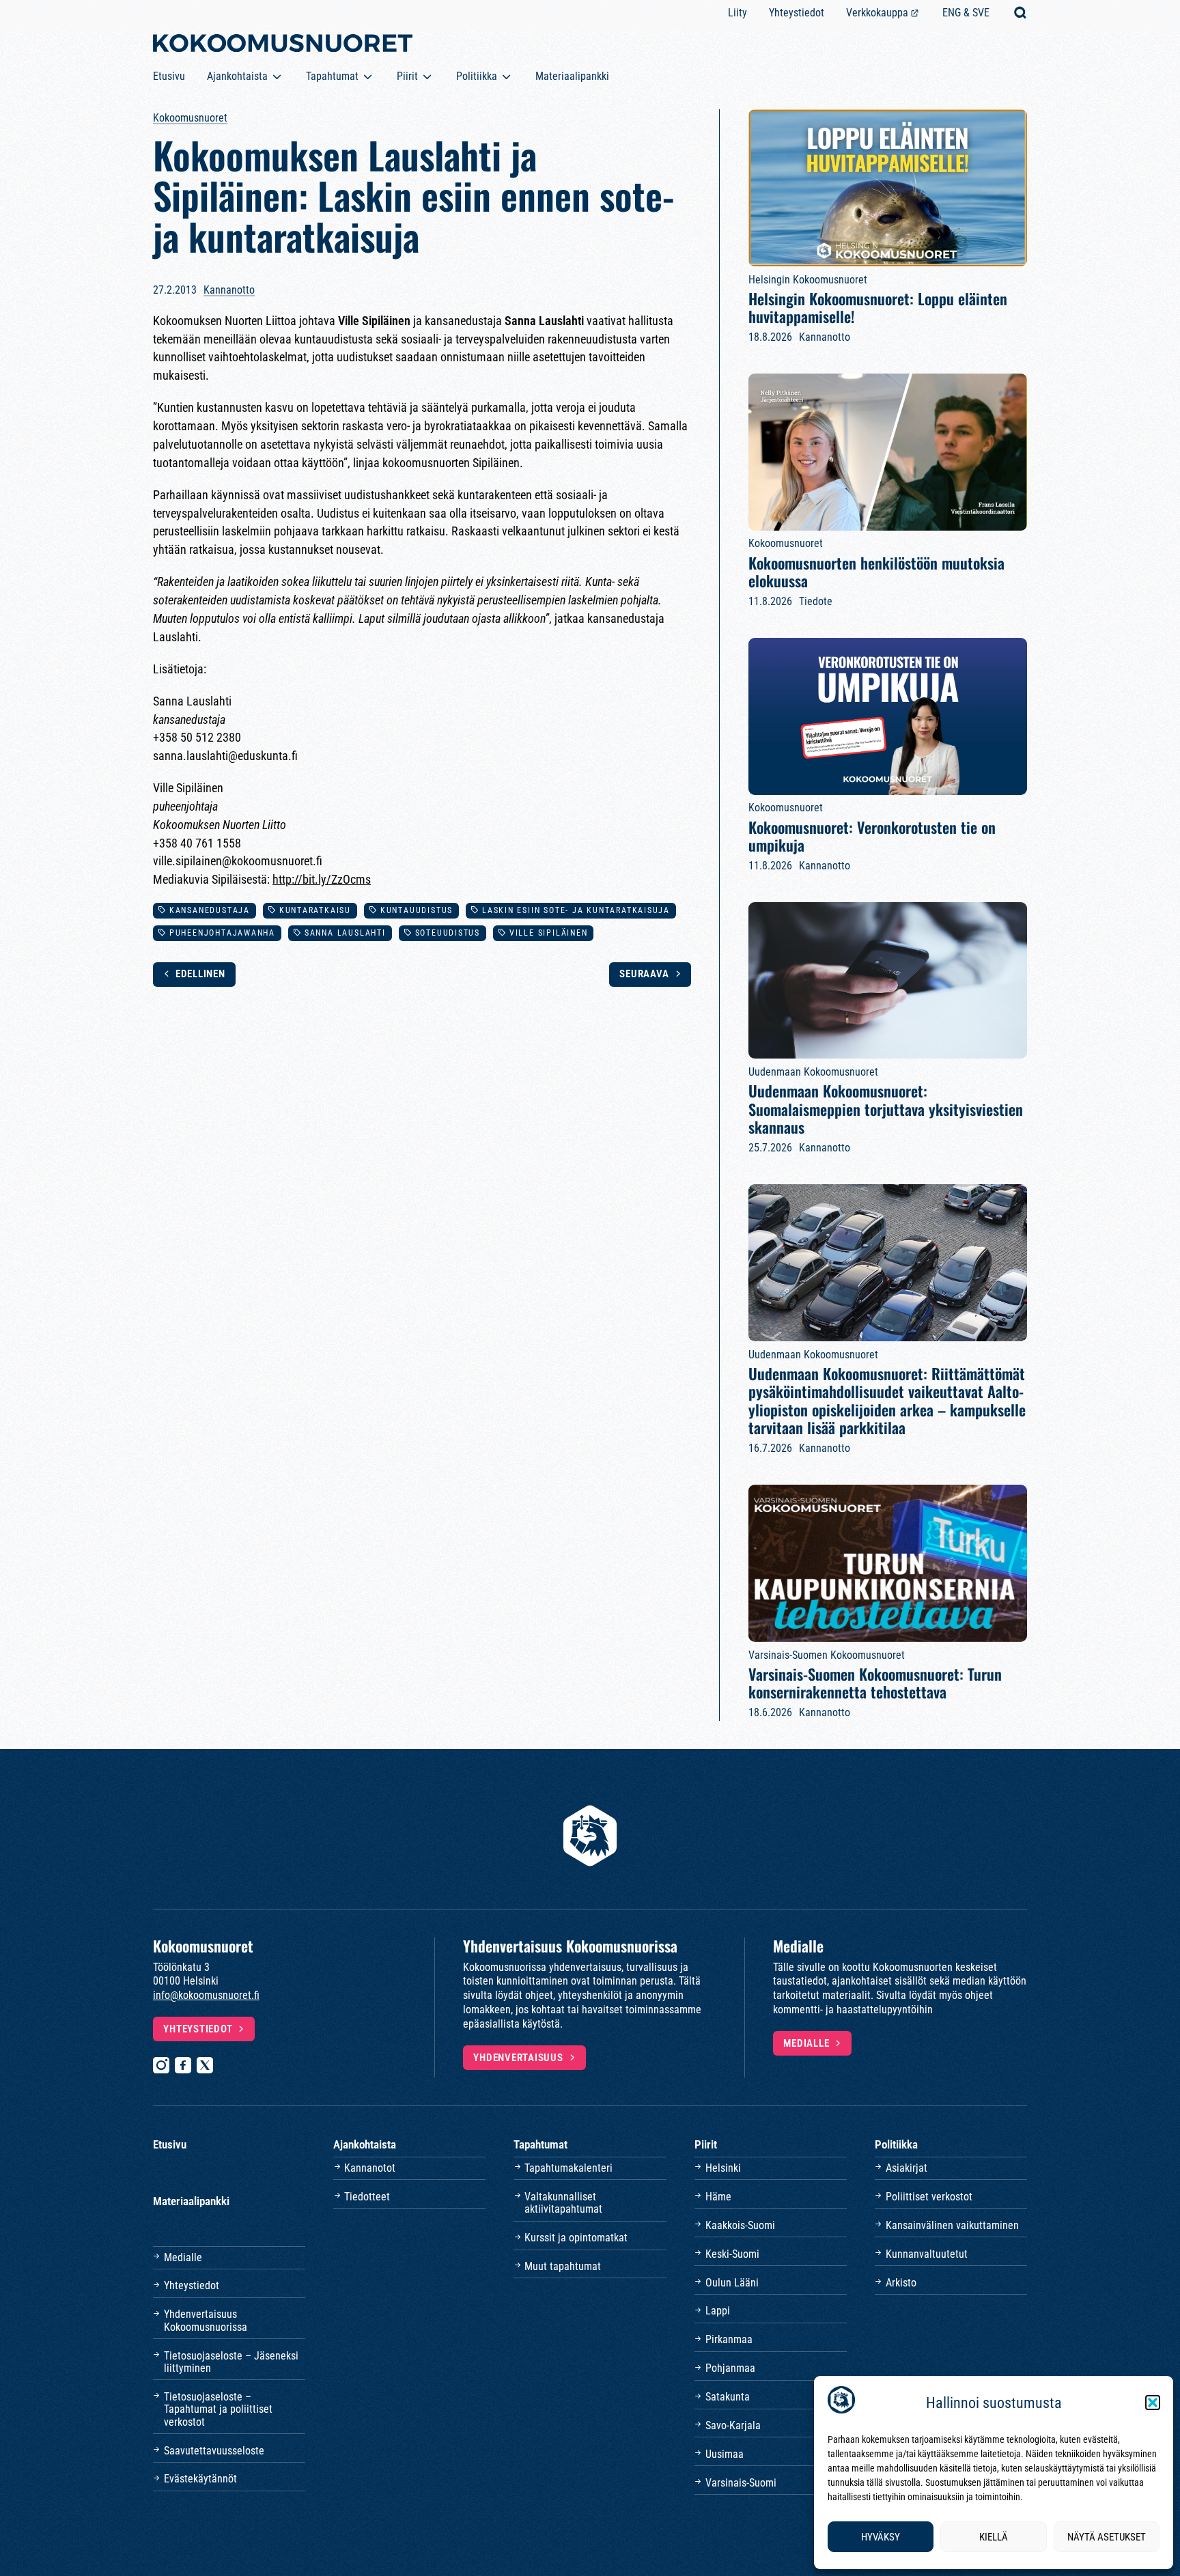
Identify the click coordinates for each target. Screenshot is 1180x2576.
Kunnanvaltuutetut (927, 2254)
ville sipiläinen (549, 933)
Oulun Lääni (732, 2283)
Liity (737, 13)
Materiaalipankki (572, 76)
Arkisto (901, 2283)
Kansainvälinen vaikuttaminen (952, 2225)
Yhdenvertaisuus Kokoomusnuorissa (206, 2320)
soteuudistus (448, 933)
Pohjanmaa (730, 2368)
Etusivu (169, 76)
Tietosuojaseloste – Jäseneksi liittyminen (231, 2362)
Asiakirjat (907, 2168)
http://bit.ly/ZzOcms (322, 879)
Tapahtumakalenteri (568, 2168)
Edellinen (200, 974)
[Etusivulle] (283, 46)
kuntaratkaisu (315, 910)
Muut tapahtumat (563, 2266)
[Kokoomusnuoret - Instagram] (161, 2065)
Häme (718, 2197)
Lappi (718, 2311)
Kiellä (994, 2537)
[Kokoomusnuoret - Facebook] (183, 2065)
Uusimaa (725, 2454)
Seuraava (644, 974)
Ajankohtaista (237, 76)
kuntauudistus (417, 910)
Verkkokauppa (877, 13)
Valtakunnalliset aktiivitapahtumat (563, 2203)
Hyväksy (881, 2537)
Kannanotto (229, 290)
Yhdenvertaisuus (518, 2058)
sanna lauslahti (345, 933)
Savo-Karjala (733, 2425)
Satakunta (728, 2397)
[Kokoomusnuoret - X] (205, 2065)
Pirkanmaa (729, 2339)
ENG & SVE (966, 13)
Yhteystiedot (797, 13)
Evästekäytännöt (200, 2479)
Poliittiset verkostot (929, 2197)
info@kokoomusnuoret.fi (206, 1995)
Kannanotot (370, 2168)
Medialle (806, 2043)
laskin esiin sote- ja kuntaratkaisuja (576, 910)
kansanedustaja (210, 910)
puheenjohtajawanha (222, 933)
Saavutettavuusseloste (214, 2451)
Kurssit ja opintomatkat (576, 2238)
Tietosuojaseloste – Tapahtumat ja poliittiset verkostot (218, 2409)
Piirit (407, 76)
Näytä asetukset (1107, 2537)
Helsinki (723, 2168)
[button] (1153, 2403)
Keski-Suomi (732, 2254)
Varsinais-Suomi (741, 2483)
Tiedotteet (367, 2197)
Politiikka (477, 76)
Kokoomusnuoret (190, 118)
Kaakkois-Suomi (740, 2225)
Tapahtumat (332, 76)
